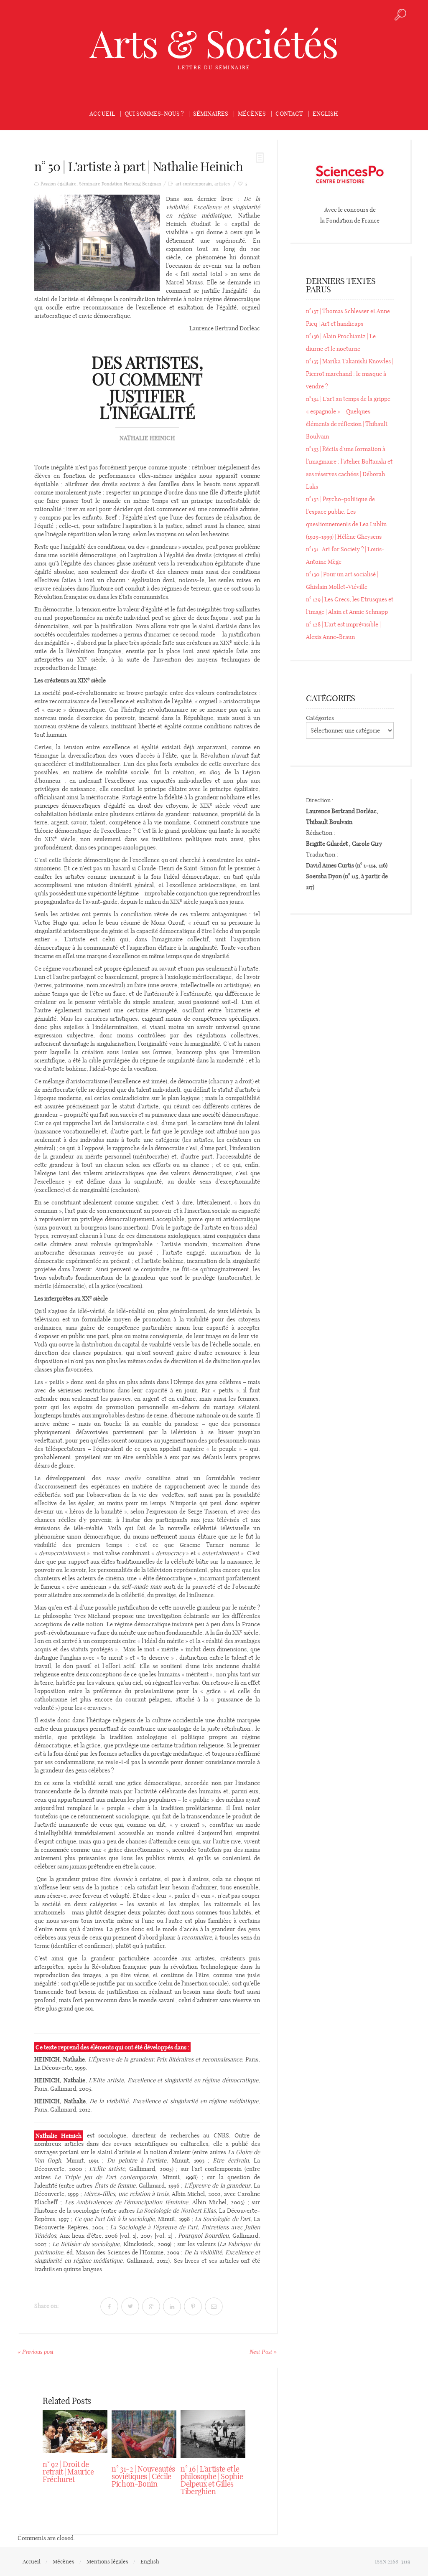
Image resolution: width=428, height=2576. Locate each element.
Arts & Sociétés (214, 44)
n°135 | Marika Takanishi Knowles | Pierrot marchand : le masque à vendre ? (350, 374)
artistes (222, 184)
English (325, 114)
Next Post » (263, 2352)
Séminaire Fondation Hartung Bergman (120, 184)
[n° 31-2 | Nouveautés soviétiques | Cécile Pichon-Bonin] (144, 2434)
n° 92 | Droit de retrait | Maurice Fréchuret (68, 2472)
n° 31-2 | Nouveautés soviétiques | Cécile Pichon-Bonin (143, 2476)
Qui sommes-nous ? (154, 114)
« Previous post (36, 2352)
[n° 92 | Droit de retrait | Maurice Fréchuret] (75, 2432)
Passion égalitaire (59, 184)
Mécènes (252, 114)
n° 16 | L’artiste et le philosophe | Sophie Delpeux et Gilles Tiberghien (212, 2480)
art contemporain (194, 184)
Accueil (102, 114)
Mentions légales (107, 2561)
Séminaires (211, 114)
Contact (289, 114)
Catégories (320, 718)
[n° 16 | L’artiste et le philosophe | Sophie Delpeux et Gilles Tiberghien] (213, 2434)
